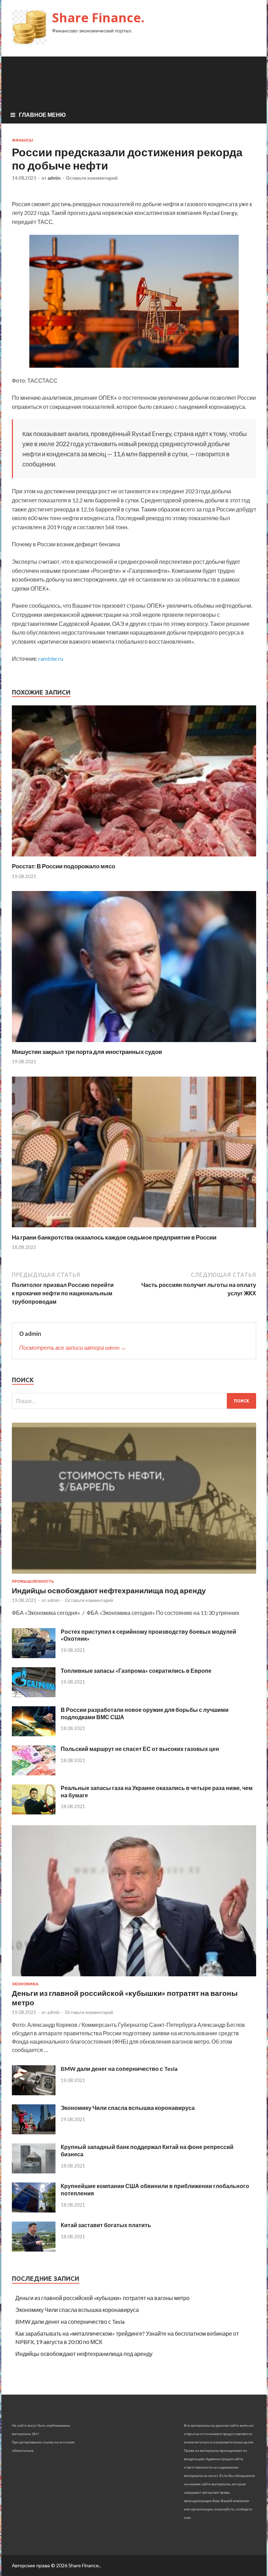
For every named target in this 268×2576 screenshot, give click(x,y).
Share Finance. (98, 18)
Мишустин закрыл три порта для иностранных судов (87, 1052)
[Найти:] (134, 1401)
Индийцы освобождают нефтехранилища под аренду (109, 1590)
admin (54, 178)
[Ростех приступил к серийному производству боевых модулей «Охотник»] (34, 1656)
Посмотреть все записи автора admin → (73, 1347)
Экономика (25, 1984)
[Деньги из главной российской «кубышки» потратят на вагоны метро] (134, 1978)
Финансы (23, 140)
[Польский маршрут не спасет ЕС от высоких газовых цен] (34, 1773)
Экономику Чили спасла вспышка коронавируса (128, 2108)
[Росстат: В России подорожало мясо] (134, 858)
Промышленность (33, 1581)
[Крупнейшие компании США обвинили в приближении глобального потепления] (34, 2210)
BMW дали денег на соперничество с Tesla (119, 2069)
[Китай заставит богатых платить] (34, 2249)
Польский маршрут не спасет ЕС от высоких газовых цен (140, 1749)
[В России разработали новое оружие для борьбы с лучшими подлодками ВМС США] (34, 1734)
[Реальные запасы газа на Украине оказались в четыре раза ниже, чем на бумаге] (34, 1812)
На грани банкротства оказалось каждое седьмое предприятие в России (114, 1237)
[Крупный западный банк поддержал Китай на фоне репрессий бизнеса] (34, 2171)
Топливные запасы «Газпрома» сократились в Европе (136, 1671)
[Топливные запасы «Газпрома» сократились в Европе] (34, 1695)
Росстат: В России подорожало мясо (64, 866)
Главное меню (42, 115)
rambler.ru (51, 658)
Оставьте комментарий (92, 178)
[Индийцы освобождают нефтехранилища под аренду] (134, 1575)
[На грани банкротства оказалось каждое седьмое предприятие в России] (134, 1229)
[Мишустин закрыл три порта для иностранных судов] (134, 1044)
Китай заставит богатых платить (106, 2225)
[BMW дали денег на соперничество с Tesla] (34, 2093)
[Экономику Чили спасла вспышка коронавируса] (34, 2132)
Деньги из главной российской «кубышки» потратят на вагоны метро (102, 2298)
